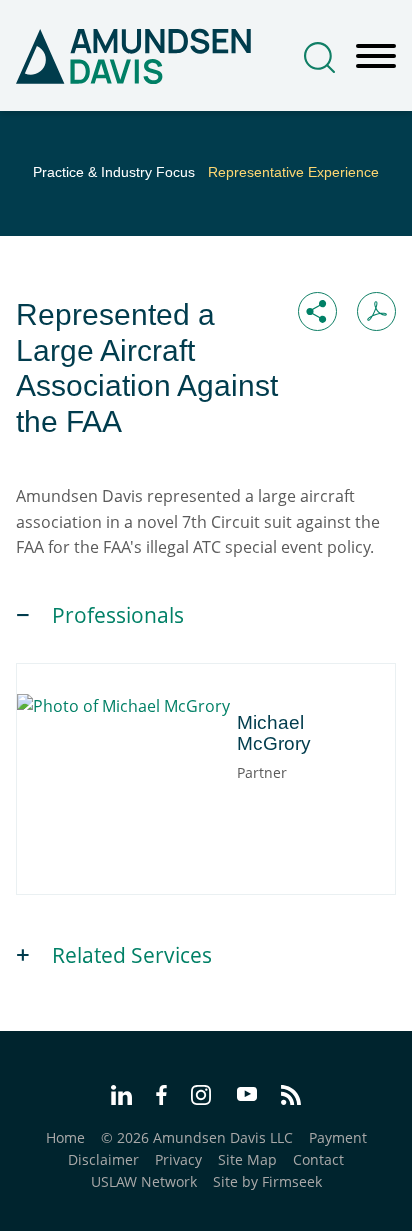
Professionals (118, 615)
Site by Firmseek (267, 1181)
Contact (318, 1159)
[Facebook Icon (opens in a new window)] (161, 1098)
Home (65, 1137)
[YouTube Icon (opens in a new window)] (247, 1096)
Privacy (178, 1159)
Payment (338, 1137)
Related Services (132, 955)
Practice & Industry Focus (114, 172)
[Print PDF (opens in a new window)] (376, 311)
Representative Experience (293, 172)
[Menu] (376, 57)
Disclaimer (103, 1159)
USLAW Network (144, 1181)
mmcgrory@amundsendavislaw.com (186, 806)
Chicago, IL (100, 762)
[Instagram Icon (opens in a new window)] (202, 1098)
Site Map (247, 1159)
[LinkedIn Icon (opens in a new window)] (121, 1098)
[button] (317, 311)
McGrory (133, 711)
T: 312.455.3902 (117, 784)
